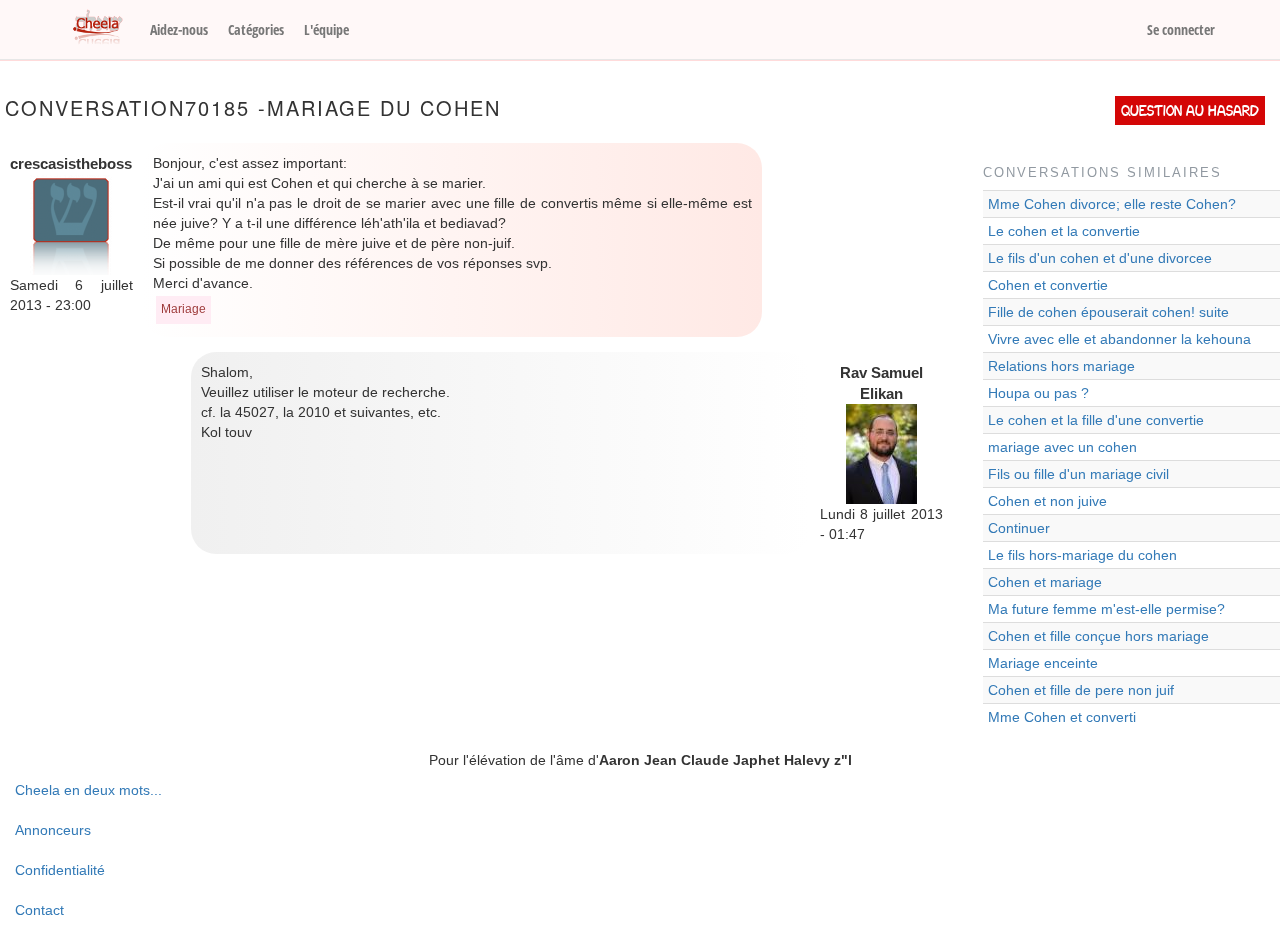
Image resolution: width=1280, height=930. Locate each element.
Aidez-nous (179, 29)
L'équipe (326, 29)
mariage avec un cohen (1062, 447)
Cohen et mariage (1045, 582)
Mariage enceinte (1043, 663)
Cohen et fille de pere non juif (1081, 690)
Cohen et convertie (1048, 285)
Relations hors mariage (1061, 366)
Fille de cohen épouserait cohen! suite (1108, 312)
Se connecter (1181, 29)
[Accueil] (105, 28)
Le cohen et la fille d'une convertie (1096, 420)
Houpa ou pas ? (1038, 393)
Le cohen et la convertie (1064, 231)
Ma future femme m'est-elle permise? (1106, 609)
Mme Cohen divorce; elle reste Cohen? (1112, 204)
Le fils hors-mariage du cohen (1082, 555)
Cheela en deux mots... (88, 790)
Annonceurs (53, 830)
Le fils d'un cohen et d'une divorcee (1100, 258)
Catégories (256, 29)
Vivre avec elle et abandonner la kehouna (1119, 339)
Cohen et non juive (1047, 501)
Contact (39, 910)
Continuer (1019, 528)
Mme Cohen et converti (1062, 717)
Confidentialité (60, 870)
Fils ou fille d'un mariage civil (1078, 474)
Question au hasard (1190, 110)
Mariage (183, 309)
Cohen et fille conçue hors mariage (1098, 636)
